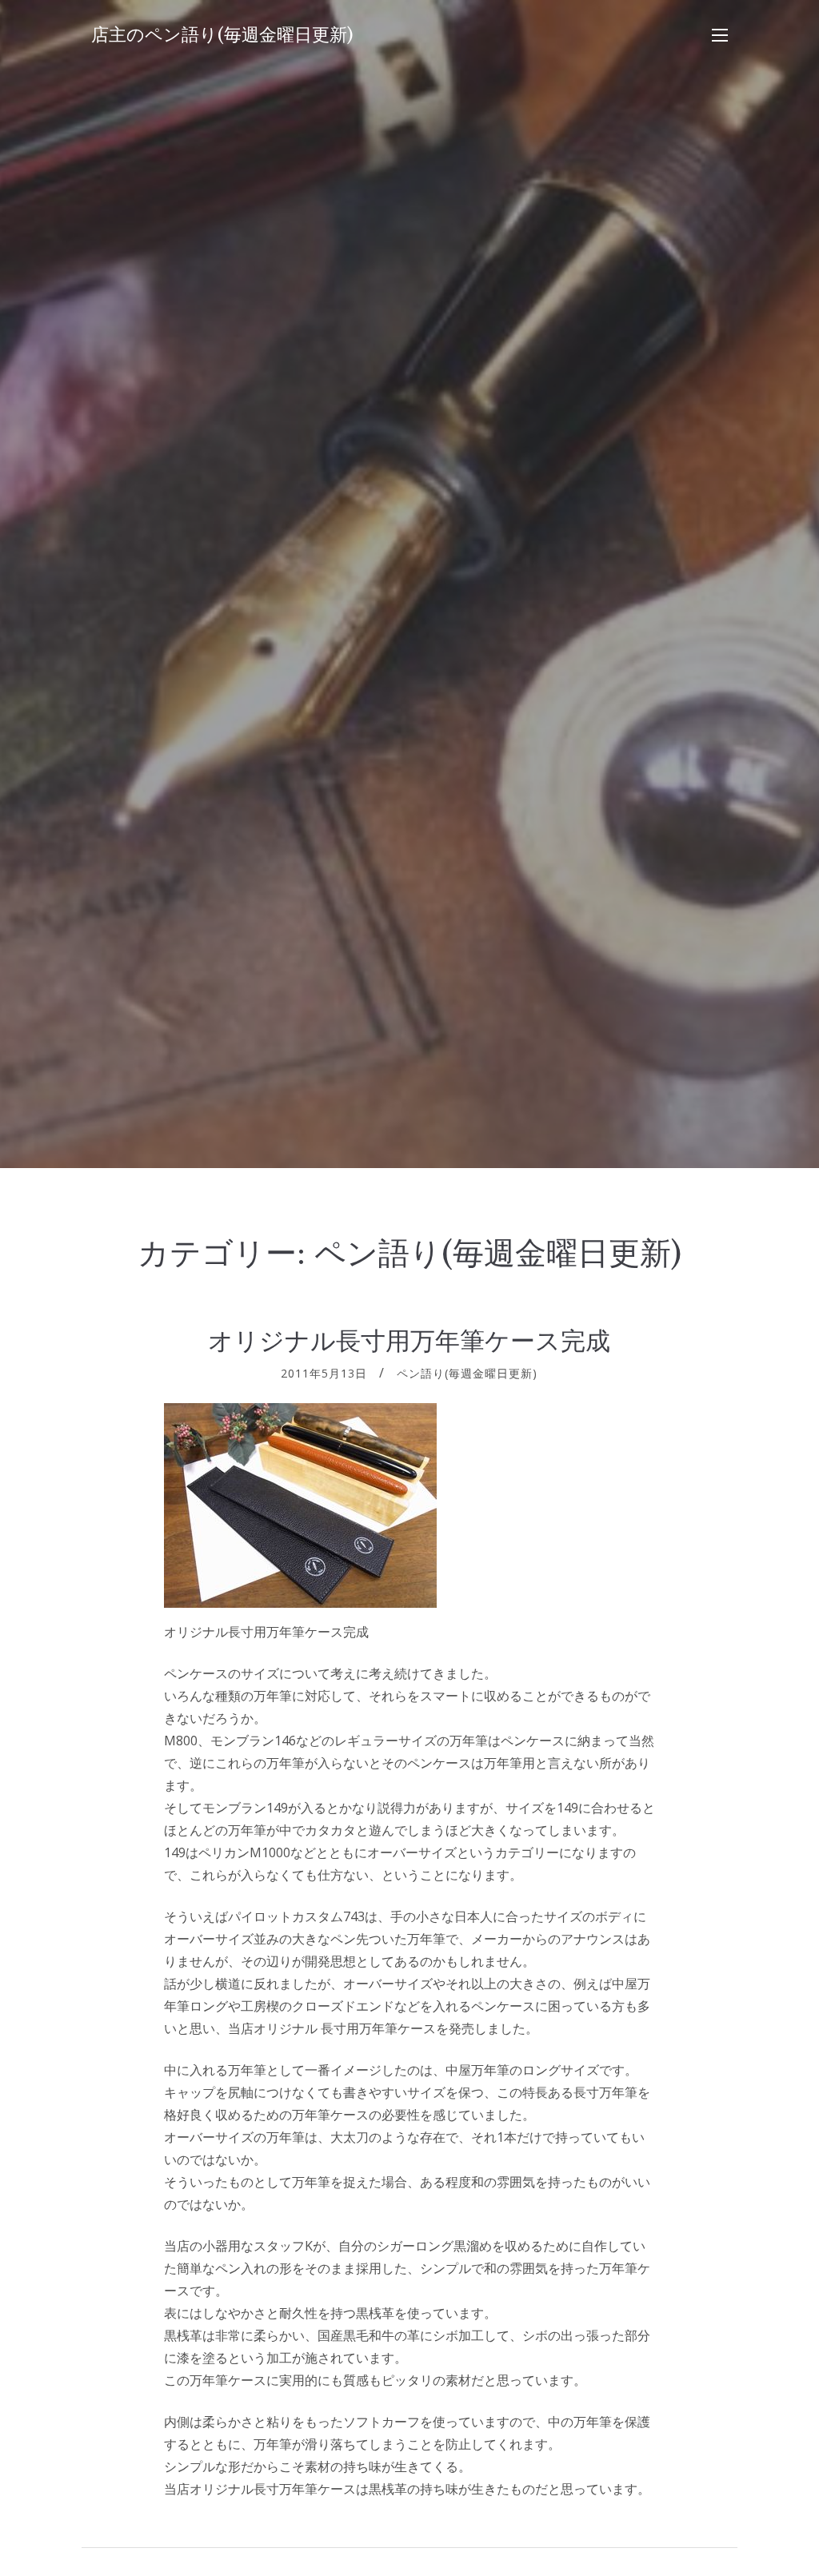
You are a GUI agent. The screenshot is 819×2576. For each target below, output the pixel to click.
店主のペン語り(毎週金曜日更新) (222, 35)
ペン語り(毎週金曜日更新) (467, 1373)
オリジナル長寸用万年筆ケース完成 (409, 1341)
